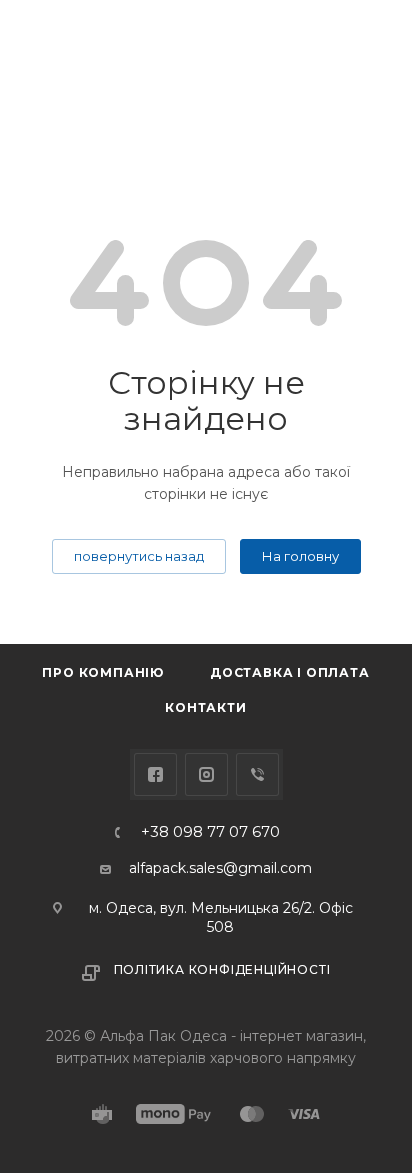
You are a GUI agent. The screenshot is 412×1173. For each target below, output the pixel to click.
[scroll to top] (315, 567)
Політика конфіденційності (222, 969)
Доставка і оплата (290, 672)
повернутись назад (139, 556)
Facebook (155, 774)
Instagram (206, 774)
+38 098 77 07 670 (210, 832)
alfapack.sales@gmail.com (220, 868)
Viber (257, 774)
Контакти (205, 707)
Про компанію (103, 672)
